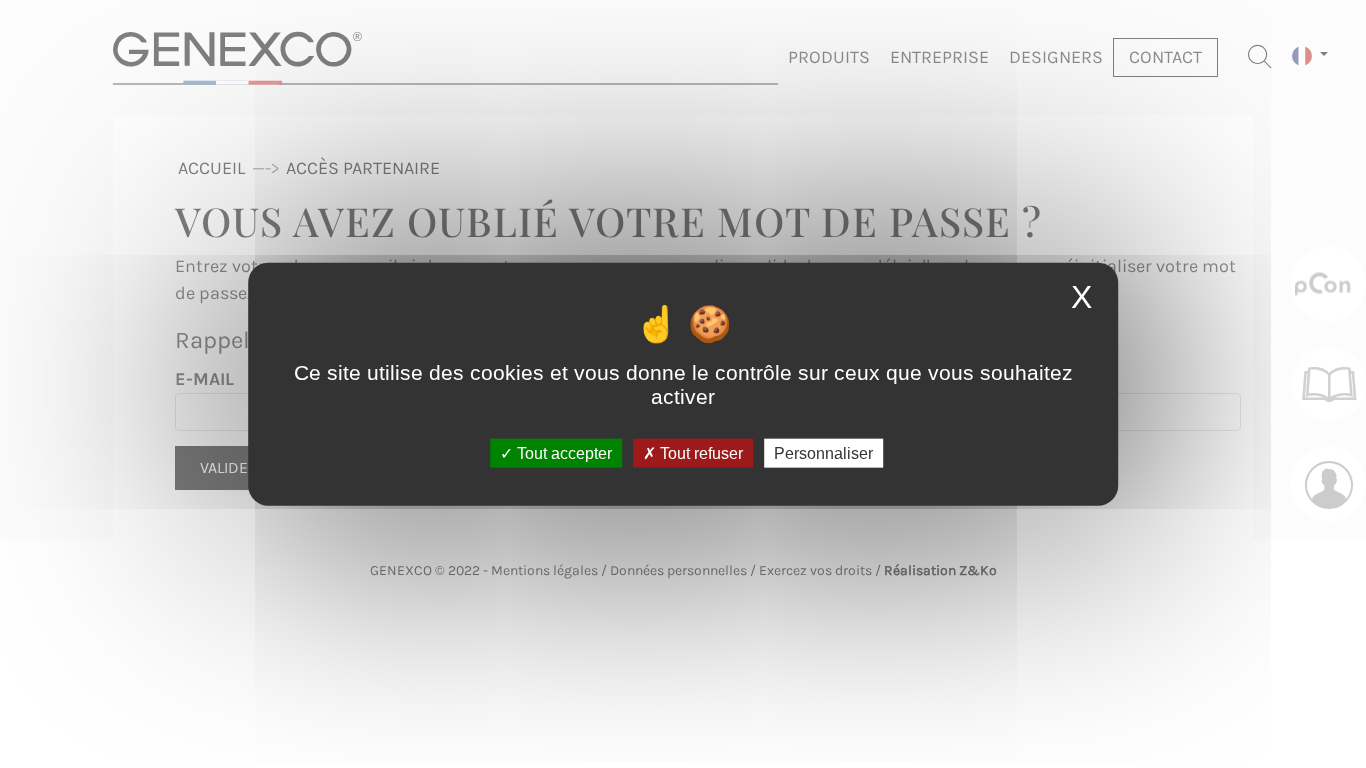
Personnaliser (823, 452)
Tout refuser (699, 452)
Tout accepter (562, 452)
